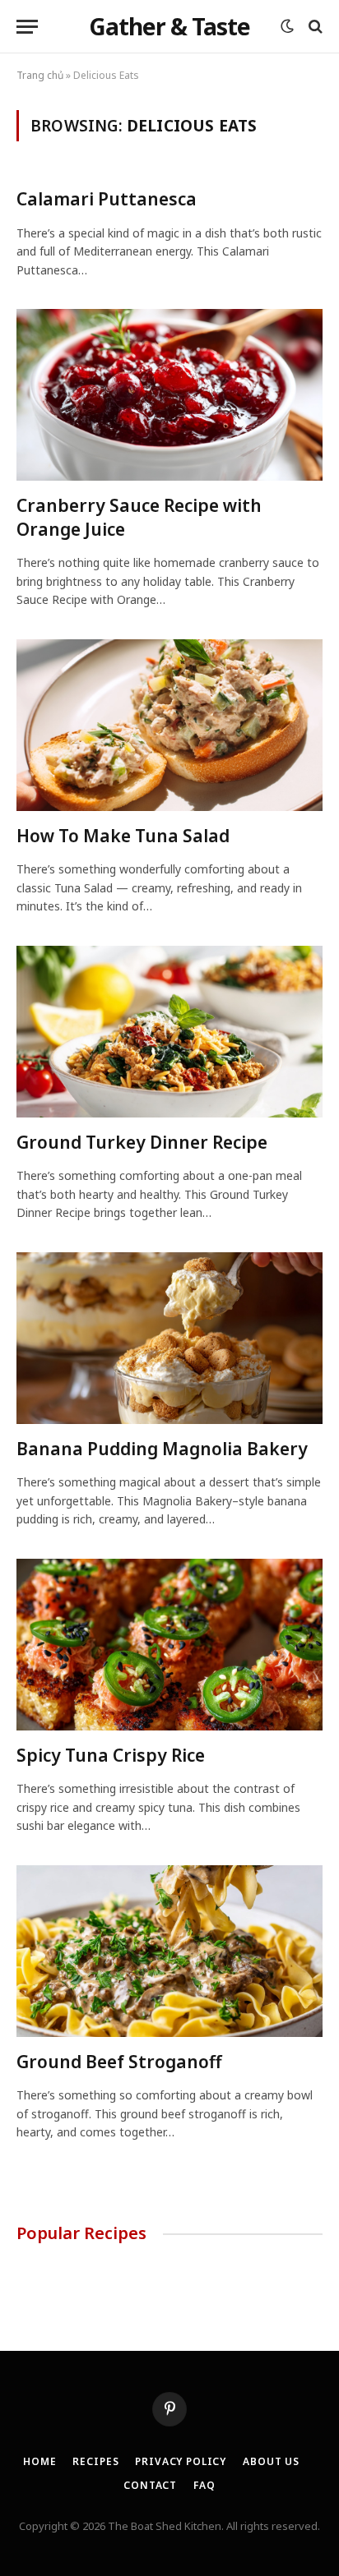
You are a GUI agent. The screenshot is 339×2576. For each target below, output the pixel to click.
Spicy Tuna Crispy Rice (111, 1755)
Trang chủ (40, 75)
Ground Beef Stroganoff (119, 2062)
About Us (271, 2461)
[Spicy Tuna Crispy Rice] (169, 1645)
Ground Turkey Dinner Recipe (142, 1142)
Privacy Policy (181, 2461)
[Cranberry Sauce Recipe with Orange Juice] (169, 395)
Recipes (95, 2461)
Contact (150, 2485)
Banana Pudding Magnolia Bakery (162, 1449)
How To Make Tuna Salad (123, 836)
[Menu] (27, 27)
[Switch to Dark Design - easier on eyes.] (287, 26)
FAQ (204, 2485)
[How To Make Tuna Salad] (169, 725)
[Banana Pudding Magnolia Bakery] (169, 1338)
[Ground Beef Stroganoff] (169, 1951)
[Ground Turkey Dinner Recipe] (169, 1032)
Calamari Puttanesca (107, 199)
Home (39, 2461)
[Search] (314, 27)
